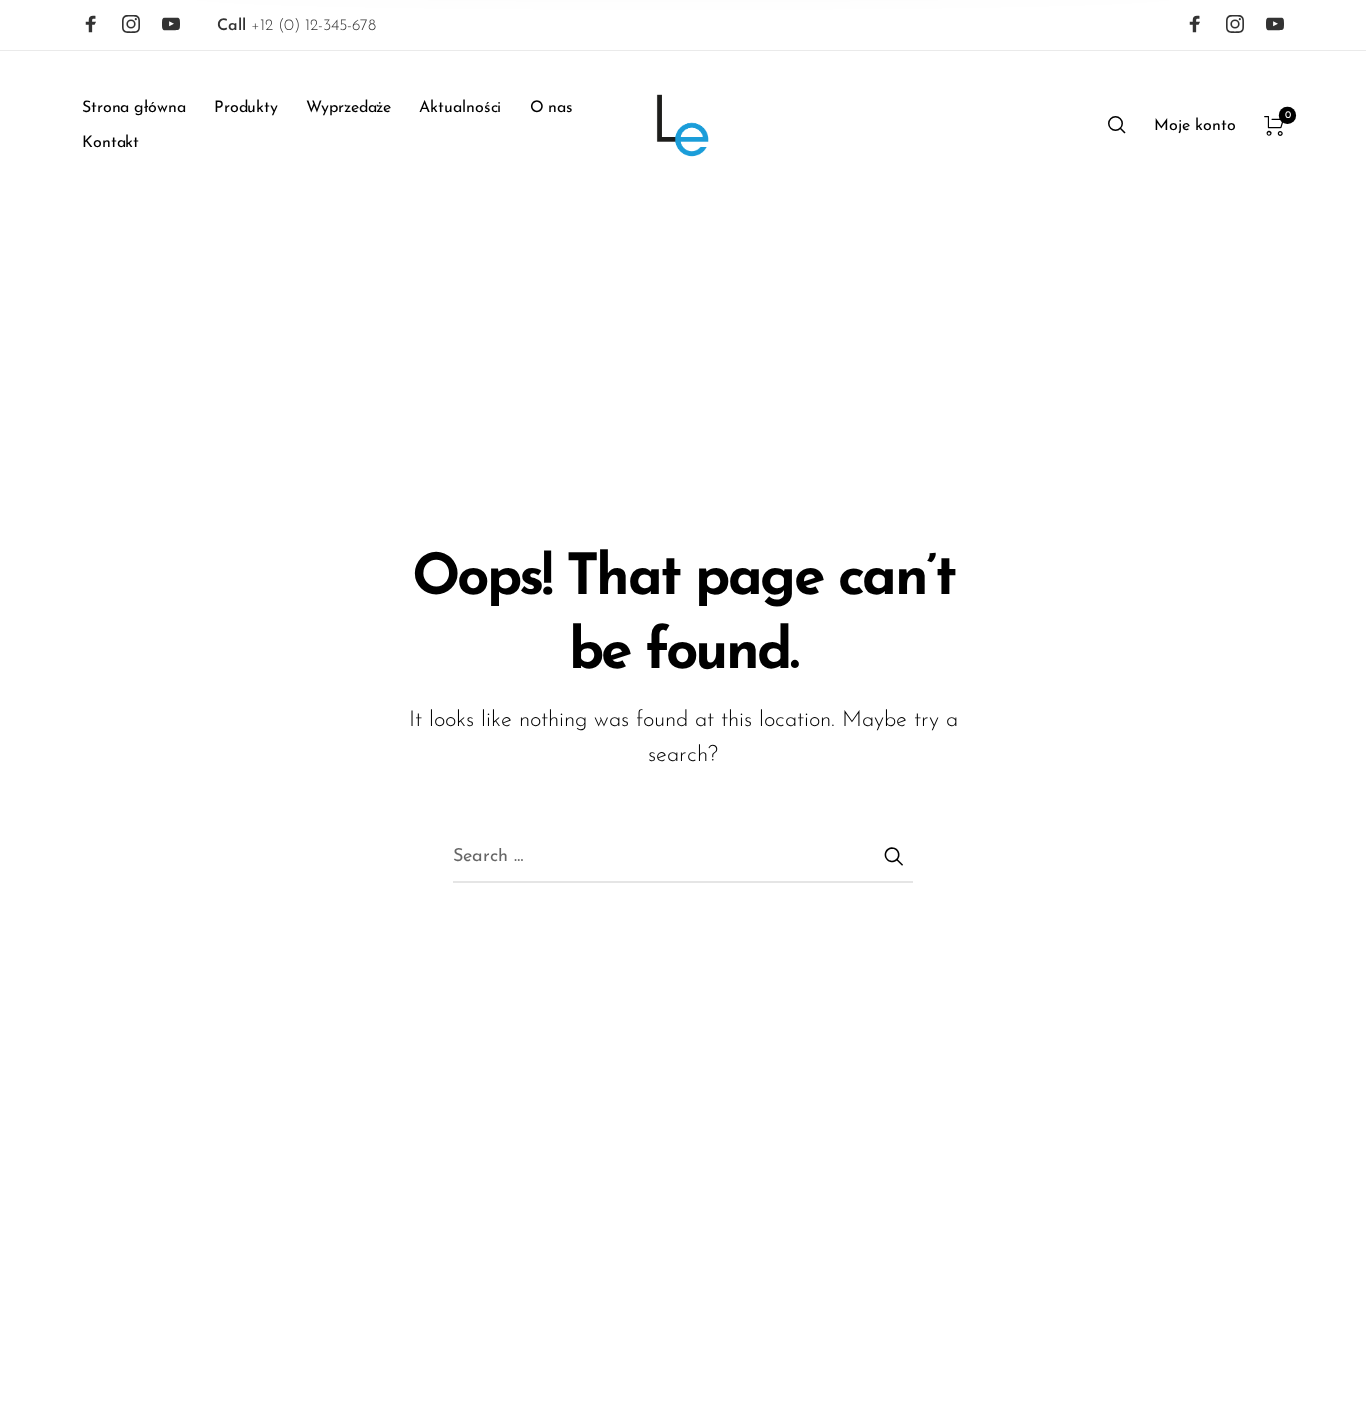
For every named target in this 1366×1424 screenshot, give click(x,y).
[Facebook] (91, 24)
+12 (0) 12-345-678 (296, 26)
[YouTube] (171, 24)
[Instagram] (131, 24)
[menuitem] (148, 108)
